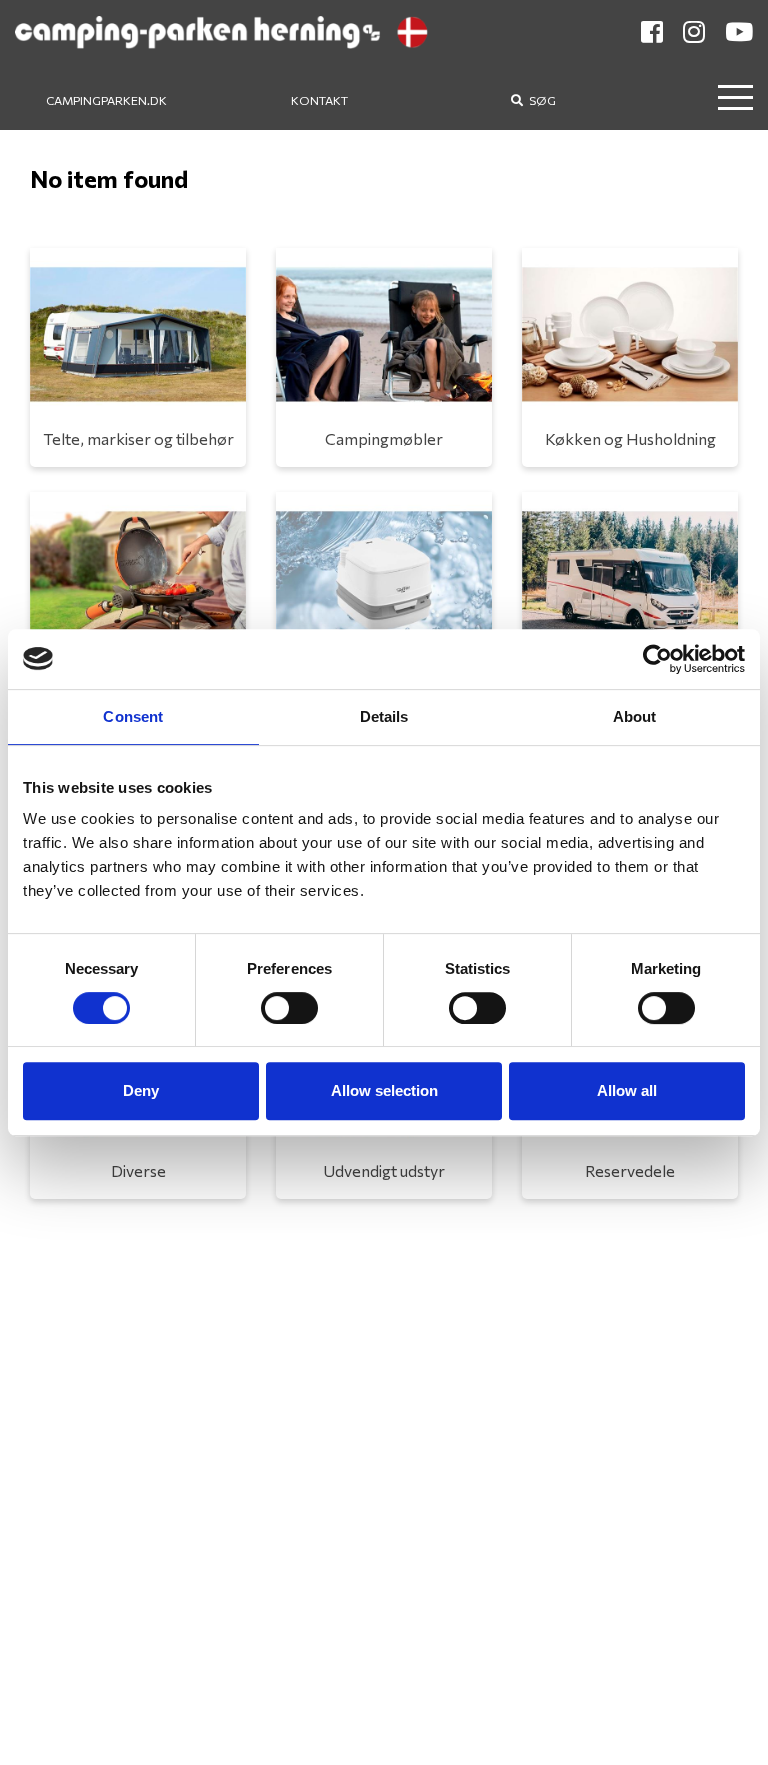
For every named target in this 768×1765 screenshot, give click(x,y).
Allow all (627, 1090)
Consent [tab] (133, 716)
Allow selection (384, 1090)
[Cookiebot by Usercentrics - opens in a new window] (657, 659)
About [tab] (635, 716)
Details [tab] (384, 716)
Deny (141, 1090)
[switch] (289, 1008)
